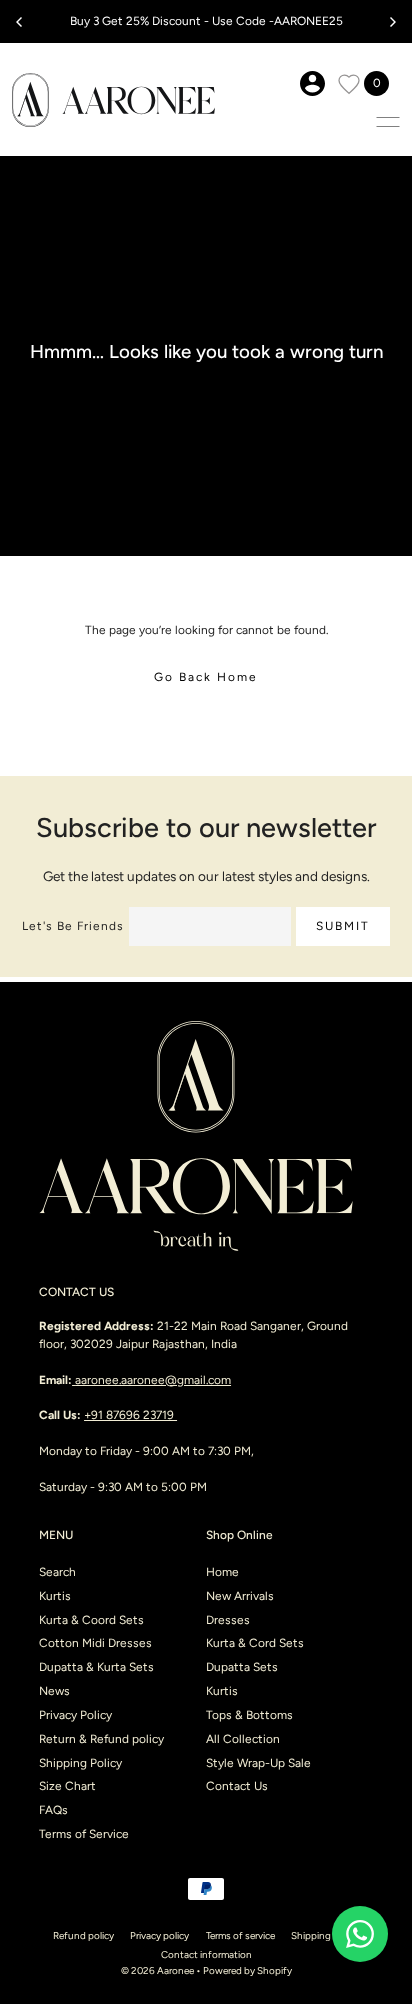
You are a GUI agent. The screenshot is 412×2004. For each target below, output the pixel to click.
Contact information (206, 1954)
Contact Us (237, 1786)
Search (57, 1572)
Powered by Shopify (247, 1970)
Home (222, 1572)
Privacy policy (159, 1935)
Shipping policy (325, 1935)
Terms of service (240, 1935)
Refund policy (83, 1935)
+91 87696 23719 (130, 1415)
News (54, 1691)
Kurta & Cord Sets (255, 1643)
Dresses (228, 1620)
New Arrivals (240, 1596)
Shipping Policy (80, 1763)
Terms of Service (84, 1834)
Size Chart (67, 1786)
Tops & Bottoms (249, 1715)
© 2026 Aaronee (157, 1970)
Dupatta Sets (242, 1667)
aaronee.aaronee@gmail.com (153, 1380)
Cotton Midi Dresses (95, 1643)
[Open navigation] (388, 122)
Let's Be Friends (73, 926)
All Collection (243, 1739)
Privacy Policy (75, 1715)
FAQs (53, 1810)
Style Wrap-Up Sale (258, 1763)
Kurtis (55, 1596)
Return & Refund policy (101, 1739)
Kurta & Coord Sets (91, 1620)
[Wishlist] (349, 84)
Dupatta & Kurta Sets (96, 1667)
